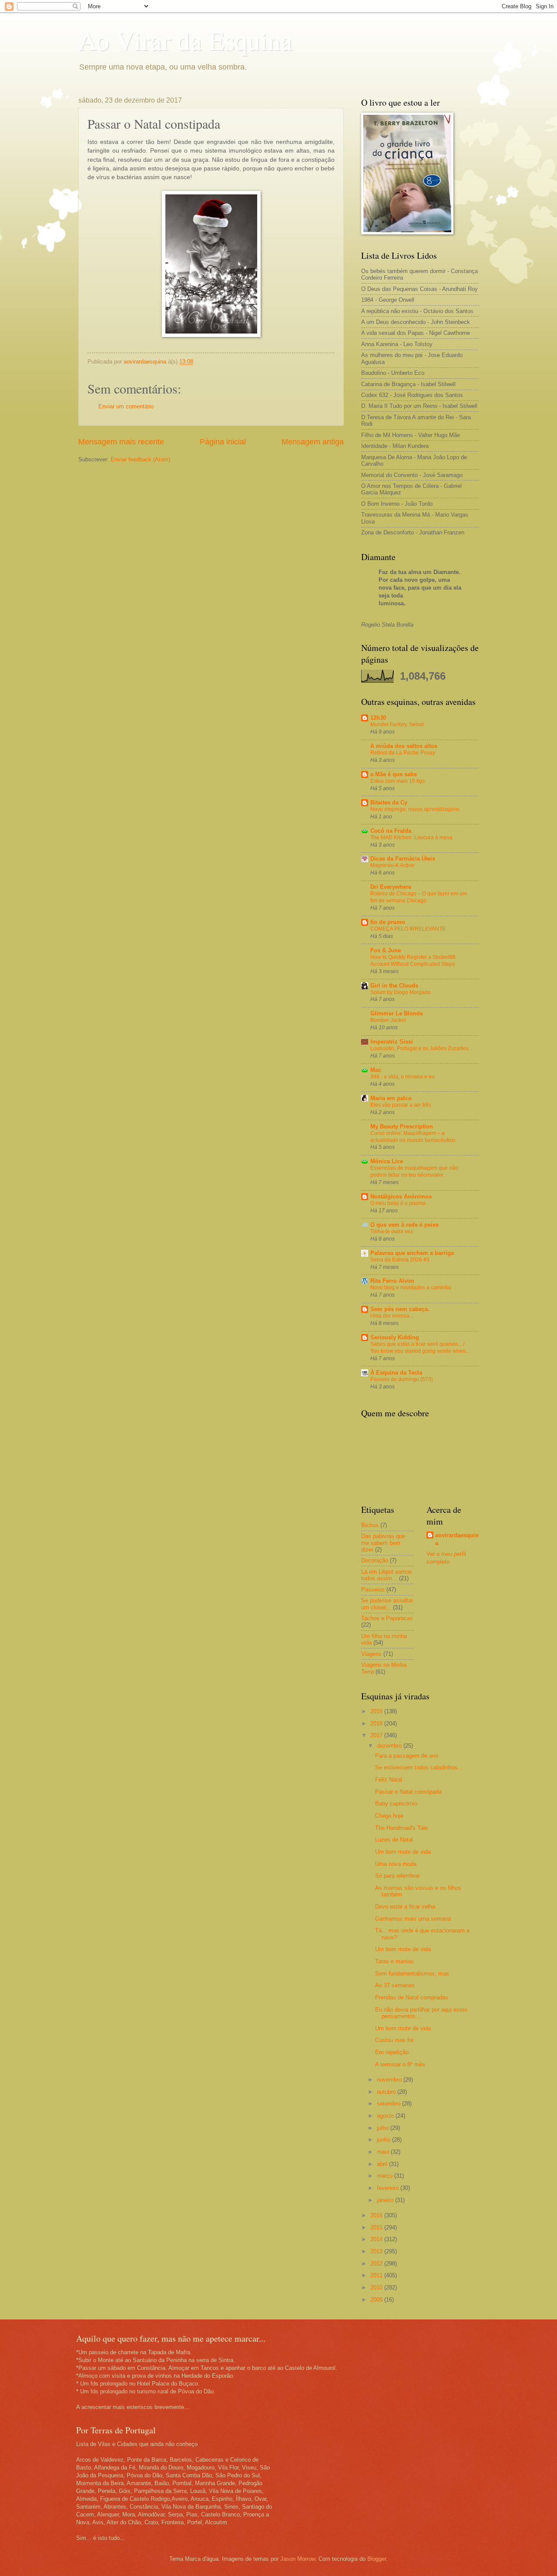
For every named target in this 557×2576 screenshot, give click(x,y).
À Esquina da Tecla (396, 1373)
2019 (377, 1711)
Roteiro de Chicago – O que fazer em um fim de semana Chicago (419, 897)
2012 (377, 2264)
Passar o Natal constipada (408, 1792)
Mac (376, 1070)
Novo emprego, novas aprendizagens (415, 809)
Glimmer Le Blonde (397, 1013)
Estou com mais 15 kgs (398, 781)
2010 (377, 2287)
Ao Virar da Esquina (185, 40)
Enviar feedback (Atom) (140, 459)
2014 (377, 2239)
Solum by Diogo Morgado (401, 992)
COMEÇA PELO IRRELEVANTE (408, 929)
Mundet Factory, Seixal (397, 724)
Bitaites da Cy (389, 802)
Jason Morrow (298, 2559)
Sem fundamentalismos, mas (412, 1974)
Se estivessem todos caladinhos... (419, 1767)
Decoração (375, 1560)
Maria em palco (391, 1098)
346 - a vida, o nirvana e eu (403, 1077)
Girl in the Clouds (394, 986)
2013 (377, 2251)
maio (384, 2152)
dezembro (390, 1746)
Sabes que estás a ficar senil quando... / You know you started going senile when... (420, 1348)
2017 (377, 1735)
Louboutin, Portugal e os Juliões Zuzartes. (420, 1048)
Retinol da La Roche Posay (403, 753)
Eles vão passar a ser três (401, 1105)
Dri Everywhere (391, 887)
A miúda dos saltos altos (404, 746)
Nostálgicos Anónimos (401, 1196)
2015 (377, 2227)
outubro (387, 2092)
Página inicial (223, 442)
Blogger (377, 2559)
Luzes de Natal (394, 1840)
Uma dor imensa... (392, 1316)
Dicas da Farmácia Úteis (403, 859)
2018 (377, 1723)
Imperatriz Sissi (392, 1042)
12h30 (378, 718)
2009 (377, 2300)
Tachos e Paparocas (387, 1618)
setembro (389, 2104)
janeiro (386, 2200)
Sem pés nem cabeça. (400, 1309)
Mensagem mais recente (121, 442)
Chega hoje (389, 1816)
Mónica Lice (387, 1161)
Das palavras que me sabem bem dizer (383, 1543)
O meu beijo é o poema (398, 1203)
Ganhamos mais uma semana (413, 1919)
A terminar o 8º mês (400, 2064)
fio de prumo (388, 922)
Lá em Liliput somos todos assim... (387, 1575)
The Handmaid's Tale (401, 1828)
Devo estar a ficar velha (405, 1907)
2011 (377, 2275)
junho (384, 2140)
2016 (377, 2215)
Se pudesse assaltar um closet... (387, 1604)
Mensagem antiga (313, 442)
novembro (390, 2080)
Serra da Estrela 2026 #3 (400, 1260)
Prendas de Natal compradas (412, 1997)
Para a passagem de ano (407, 1756)
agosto (386, 2116)
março (386, 2176)
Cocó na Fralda (391, 831)
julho (384, 2128)
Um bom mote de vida (403, 1852)
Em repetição (392, 2052)
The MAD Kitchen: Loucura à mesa (411, 838)
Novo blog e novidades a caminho (411, 1288)
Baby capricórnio (396, 1804)
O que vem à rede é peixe (404, 1225)
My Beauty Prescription (402, 1126)
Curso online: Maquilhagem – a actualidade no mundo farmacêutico (413, 1137)
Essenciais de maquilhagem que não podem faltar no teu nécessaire (414, 1171)
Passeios (373, 1590)
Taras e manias (394, 1961)
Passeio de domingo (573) (402, 1379)
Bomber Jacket (388, 1020)
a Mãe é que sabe (394, 774)
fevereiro (389, 2188)
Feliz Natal (389, 1780)
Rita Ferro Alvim (392, 1281)
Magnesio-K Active (392, 865)
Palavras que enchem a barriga (412, 1253)
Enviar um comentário (126, 406)
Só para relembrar (398, 1876)
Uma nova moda (396, 1864)
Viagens (371, 1654)
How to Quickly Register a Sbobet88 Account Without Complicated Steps (413, 961)
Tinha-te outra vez (392, 1231)
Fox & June (386, 950)
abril (383, 2164)
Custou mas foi (394, 2040)
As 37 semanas (395, 1985)
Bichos (370, 1525)
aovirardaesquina (457, 1539)
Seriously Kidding (395, 1337)
